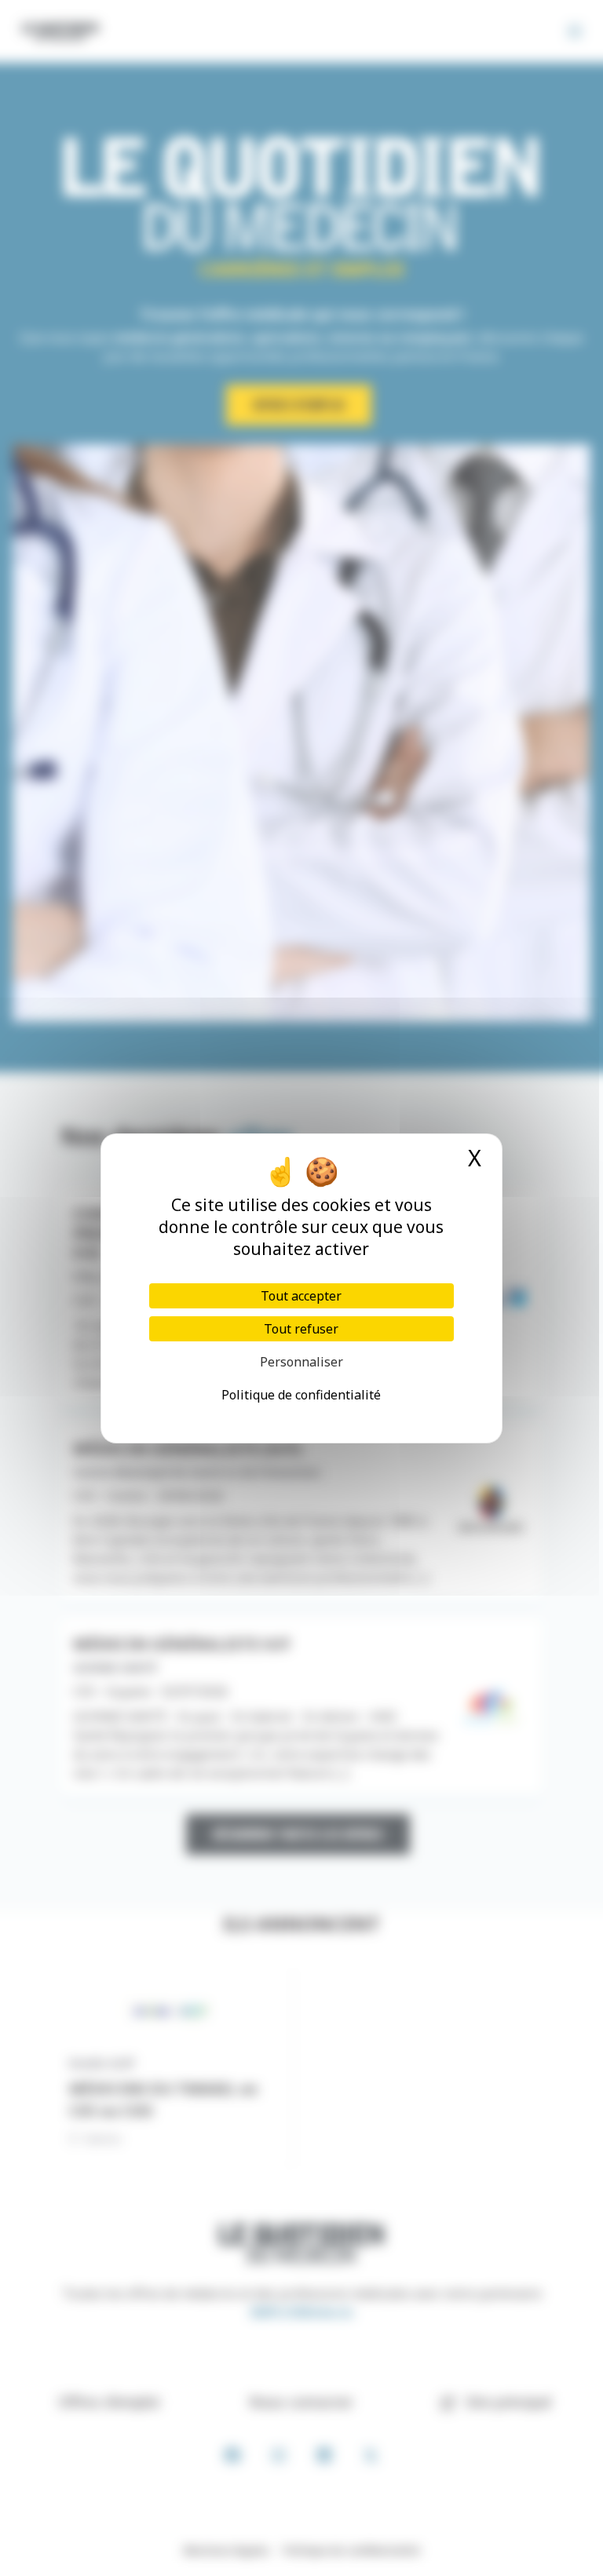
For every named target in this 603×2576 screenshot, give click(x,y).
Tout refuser (301, 1329)
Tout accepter (301, 1296)
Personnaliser (301, 1362)
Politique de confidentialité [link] (301, 1395)
